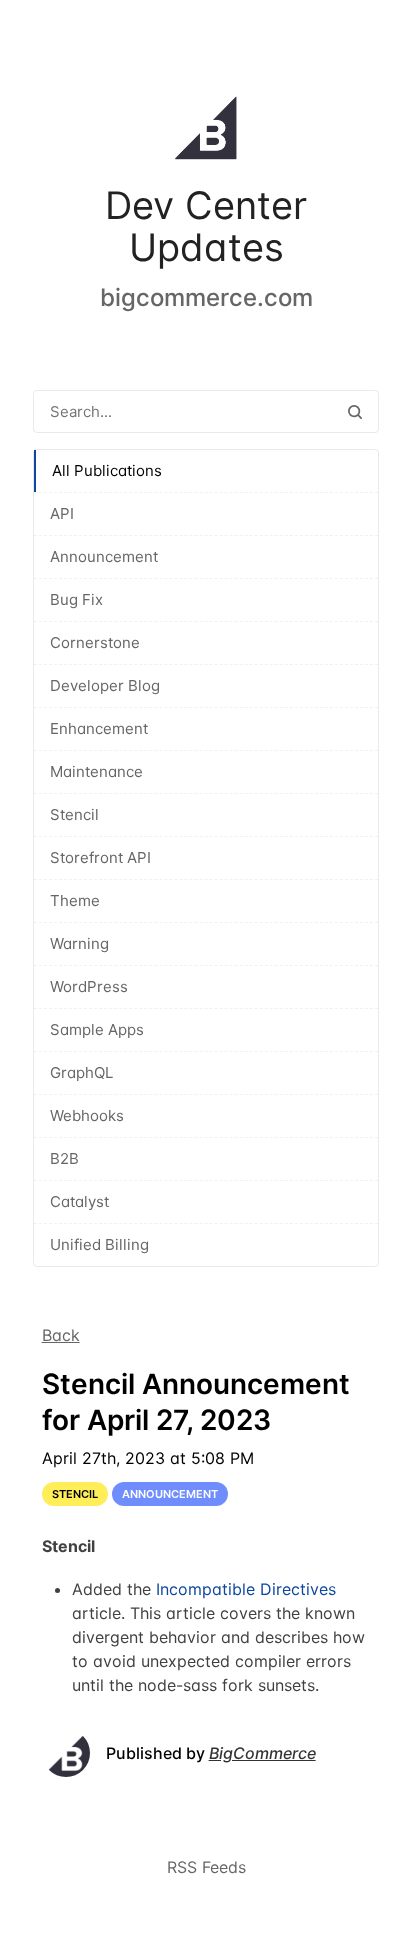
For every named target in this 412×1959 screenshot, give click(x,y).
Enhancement (99, 728)
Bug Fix (76, 599)
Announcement (104, 556)
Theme (75, 900)
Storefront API (100, 857)
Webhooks (87, 1115)
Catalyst (79, 1201)
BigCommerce (262, 1753)
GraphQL (81, 1072)
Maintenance (96, 771)
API (62, 513)
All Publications (107, 470)
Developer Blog (105, 685)
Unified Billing (99, 1244)
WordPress (89, 986)
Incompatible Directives (246, 1589)
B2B (64, 1158)
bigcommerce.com (206, 297)
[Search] (355, 411)
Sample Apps (97, 1029)
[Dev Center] (206, 132)
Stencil (74, 814)
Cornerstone (95, 642)
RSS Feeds (206, 1867)
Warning (79, 943)
